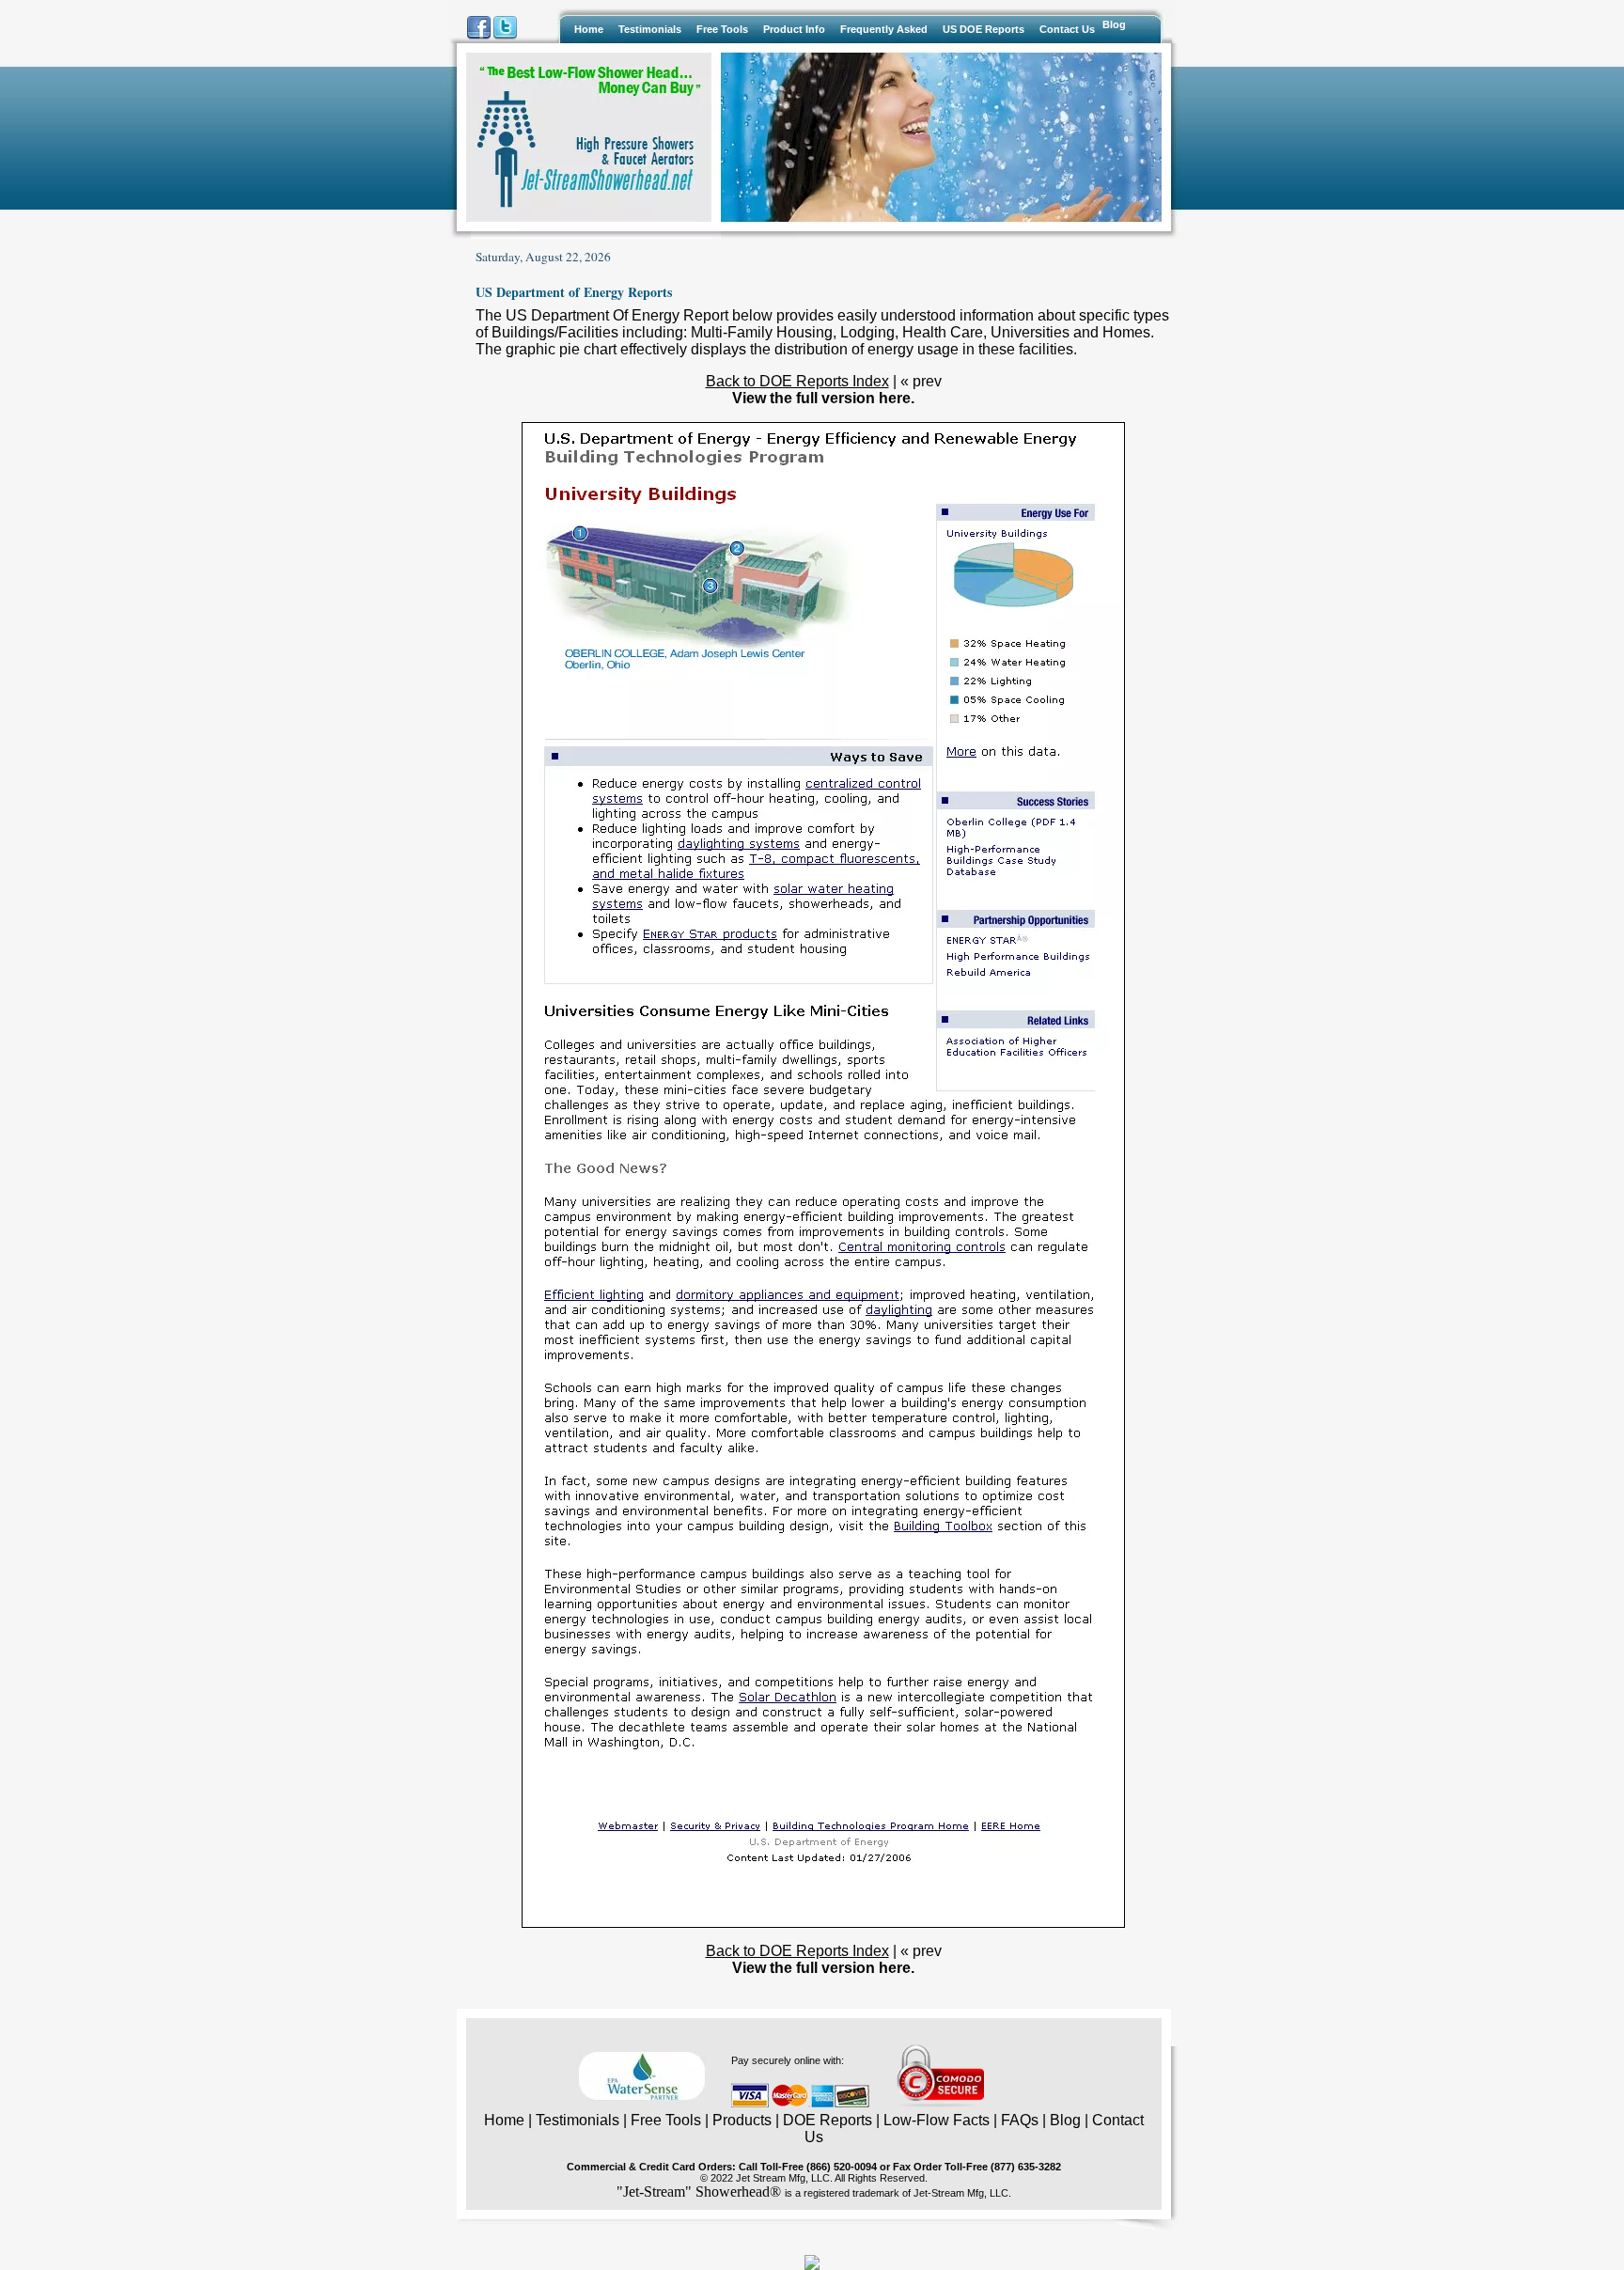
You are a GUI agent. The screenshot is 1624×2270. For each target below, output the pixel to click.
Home (504, 2120)
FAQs (1020, 2120)
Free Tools (666, 2120)
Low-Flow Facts (937, 2120)
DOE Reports (828, 2120)
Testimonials (578, 2120)
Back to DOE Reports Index (797, 381)
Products (742, 2120)
